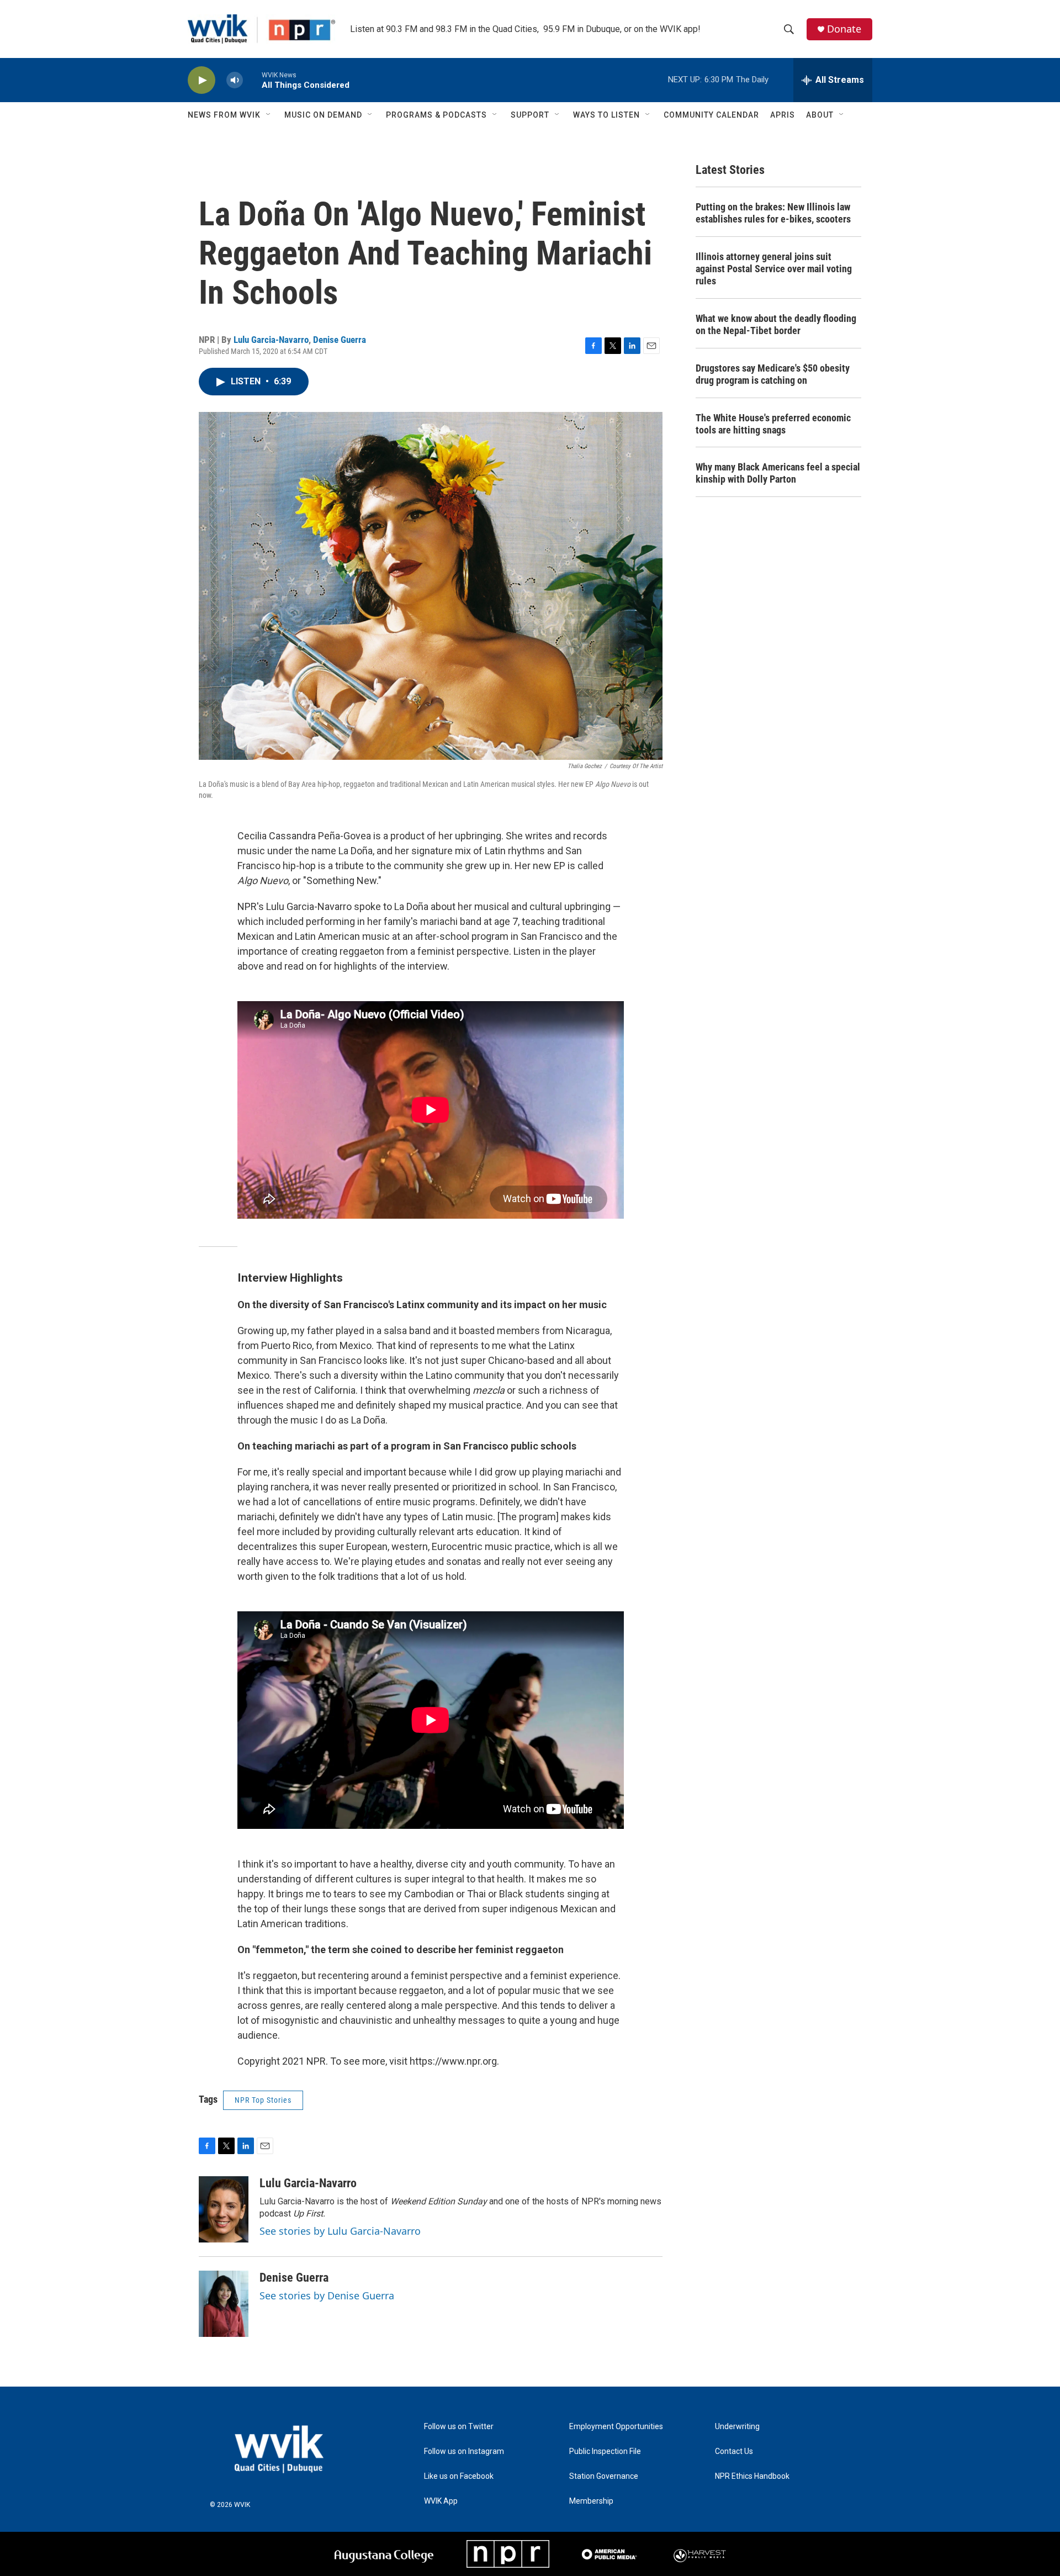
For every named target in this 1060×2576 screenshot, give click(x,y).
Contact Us (734, 2451)
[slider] (252, 80)
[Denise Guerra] (224, 2304)
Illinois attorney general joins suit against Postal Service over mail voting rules (774, 269)
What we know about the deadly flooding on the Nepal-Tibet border (776, 324)
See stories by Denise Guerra (327, 2295)
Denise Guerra (340, 340)
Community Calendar (711, 115)
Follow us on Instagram (464, 2451)
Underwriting (737, 2427)
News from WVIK (224, 115)
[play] (202, 80)
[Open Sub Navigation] (269, 115)
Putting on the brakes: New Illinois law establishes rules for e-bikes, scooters (773, 213)
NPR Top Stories (263, 2100)
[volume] (235, 80)
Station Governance (604, 2476)
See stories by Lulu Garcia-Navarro (340, 2231)
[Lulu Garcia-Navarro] (224, 2209)
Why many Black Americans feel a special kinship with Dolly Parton (778, 473)
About (820, 115)
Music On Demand (323, 115)
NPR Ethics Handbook (752, 2476)
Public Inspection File (605, 2451)
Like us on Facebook (459, 2476)
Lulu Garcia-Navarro (271, 340)
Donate (844, 29)
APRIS (783, 115)
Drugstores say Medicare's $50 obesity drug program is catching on (773, 374)
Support (530, 115)
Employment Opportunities (616, 2427)
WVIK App (441, 2501)
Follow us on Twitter (459, 2427)
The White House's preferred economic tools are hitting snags (773, 424)
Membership (591, 2501)
